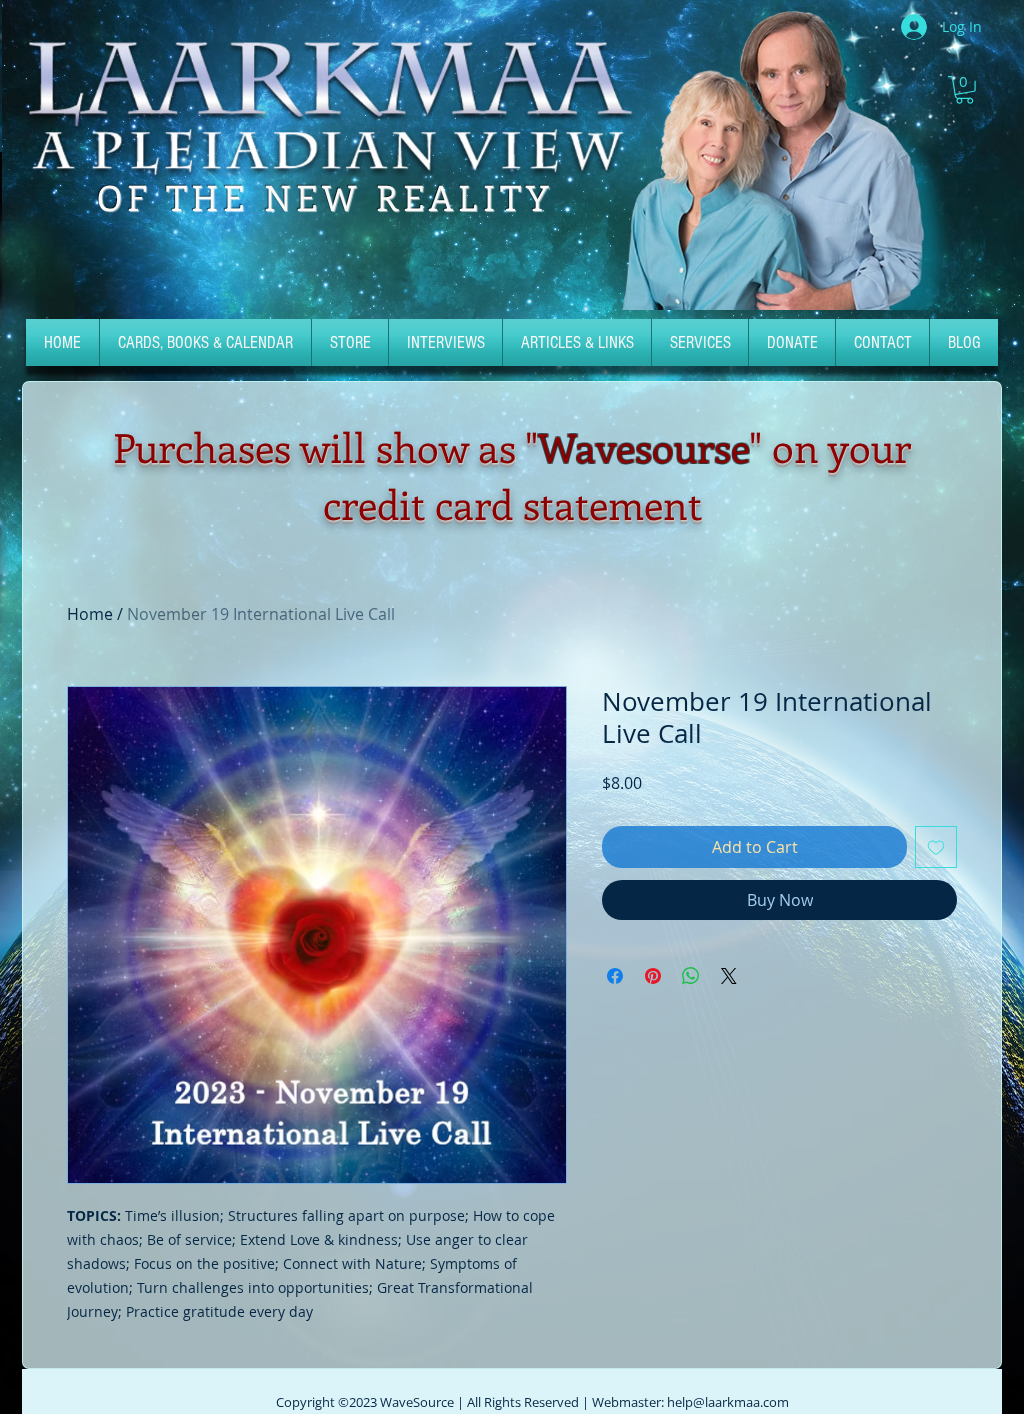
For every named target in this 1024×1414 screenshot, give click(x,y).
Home (90, 614)
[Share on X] (729, 976)
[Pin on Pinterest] (653, 976)
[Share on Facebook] (615, 976)
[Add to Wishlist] (936, 847)
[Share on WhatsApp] (691, 976)
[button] (964, 90)
